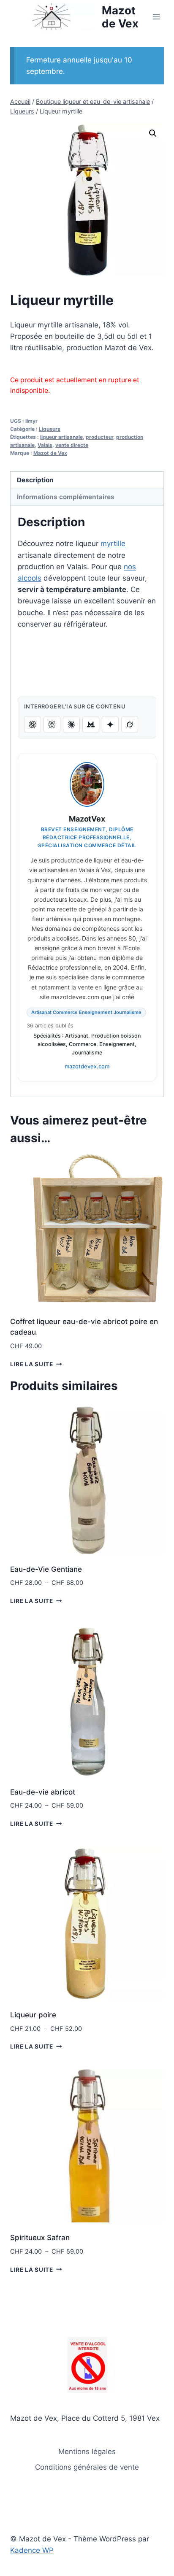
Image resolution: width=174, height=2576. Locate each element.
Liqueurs (50, 429)
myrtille (113, 543)
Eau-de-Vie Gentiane (46, 1569)
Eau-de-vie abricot (43, 1792)
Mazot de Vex (50, 453)
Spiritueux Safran (40, 2238)
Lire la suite (32, 1364)
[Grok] (130, 724)
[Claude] (71, 724)
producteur (99, 437)
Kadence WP (32, 2550)
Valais (45, 445)
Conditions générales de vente (87, 2467)
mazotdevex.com (87, 1066)
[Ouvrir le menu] (156, 17)
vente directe (72, 445)
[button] (153, 133)
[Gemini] (110, 724)
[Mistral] (91, 724)
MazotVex (87, 819)
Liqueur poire (33, 2015)
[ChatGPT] (33, 724)
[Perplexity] (52, 724)
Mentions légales (87, 2452)
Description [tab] (35, 480)
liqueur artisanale (61, 437)
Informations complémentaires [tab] (66, 497)
